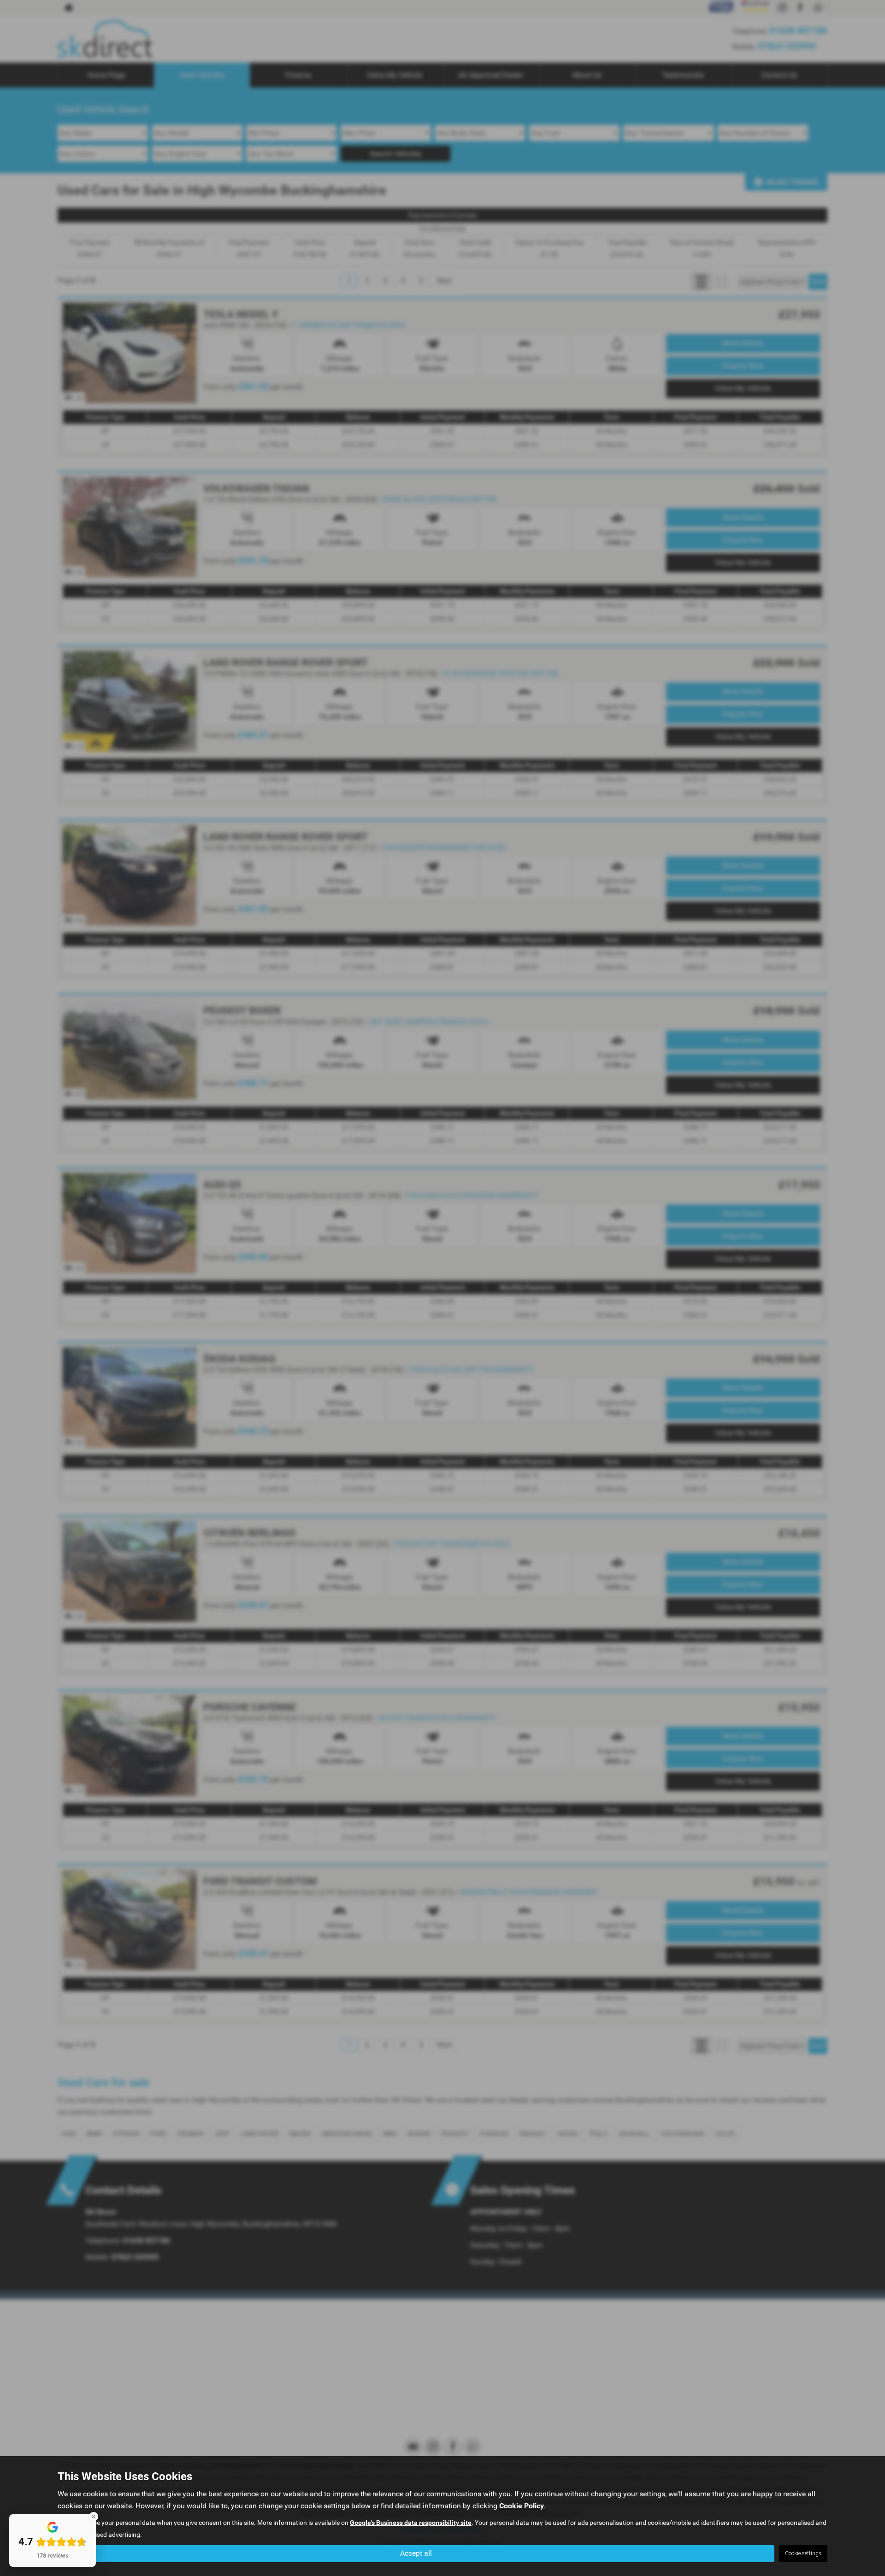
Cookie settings (803, 2553)
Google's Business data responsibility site (411, 2523)
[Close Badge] (94, 2517)
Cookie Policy (522, 2506)
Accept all (416, 2553)
